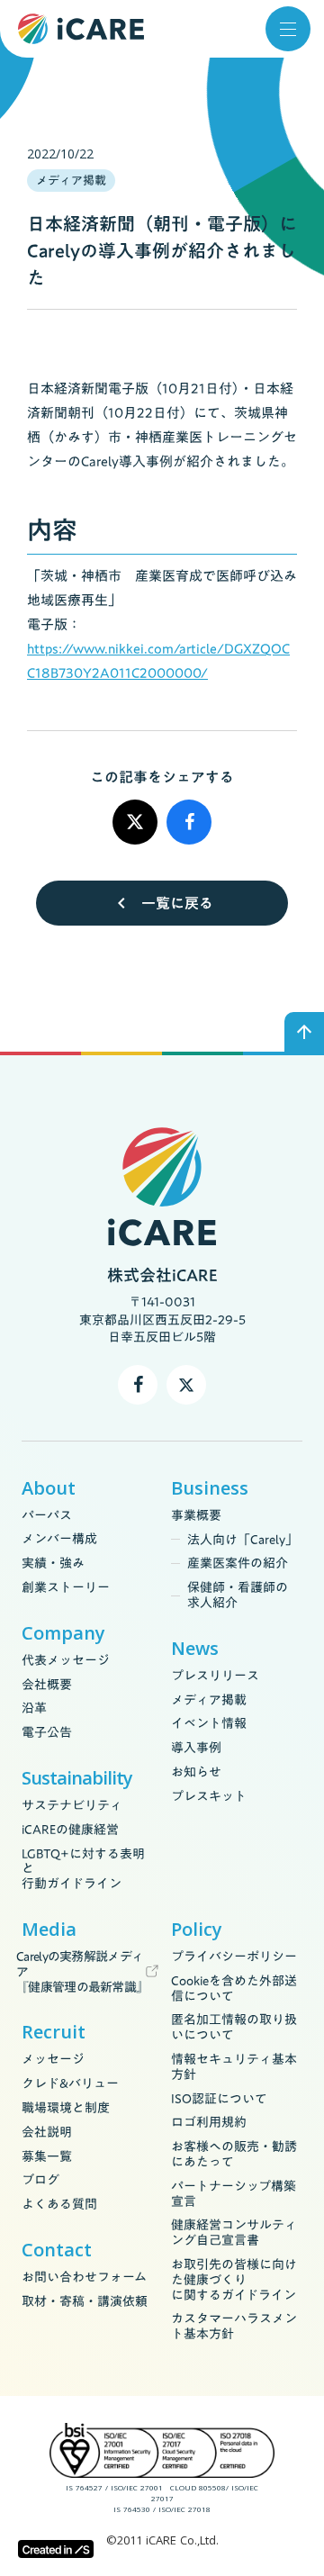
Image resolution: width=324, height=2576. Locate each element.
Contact (57, 2250)
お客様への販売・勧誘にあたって (234, 2155)
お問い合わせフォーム (84, 2278)
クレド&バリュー (70, 2084)
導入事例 (196, 1748)
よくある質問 (59, 2205)
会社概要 (47, 1685)
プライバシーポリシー (234, 1957)
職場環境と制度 (66, 2108)
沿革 (34, 1708)
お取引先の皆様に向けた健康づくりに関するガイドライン (234, 2280)
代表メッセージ (66, 1661)
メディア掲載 (209, 1700)
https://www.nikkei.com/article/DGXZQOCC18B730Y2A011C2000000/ (158, 660)
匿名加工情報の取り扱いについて (234, 2028)
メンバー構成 (59, 1539)
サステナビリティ (72, 1806)
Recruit (54, 2032)
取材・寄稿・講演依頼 (85, 2302)
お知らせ (196, 1772)
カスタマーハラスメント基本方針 (234, 2327)
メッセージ (53, 2060)
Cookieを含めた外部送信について (234, 1989)
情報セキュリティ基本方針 (234, 2067)
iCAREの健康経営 (70, 1830)
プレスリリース (215, 1676)
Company (63, 1633)
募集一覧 (47, 2157)
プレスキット (209, 1797)
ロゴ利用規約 (209, 2123)
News (195, 1649)
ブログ (40, 2180)
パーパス (47, 1516)
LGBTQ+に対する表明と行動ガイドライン (83, 1869)
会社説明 (47, 2133)
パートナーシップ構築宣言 (234, 2194)
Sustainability (77, 1778)
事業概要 (196, 1516)
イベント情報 (209, 1724)
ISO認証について (219, 2099)
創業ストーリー (66, 1588)
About (49, 1488)
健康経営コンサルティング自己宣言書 (234, 2233)
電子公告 (47, 1733)
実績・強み (53, 1564)
